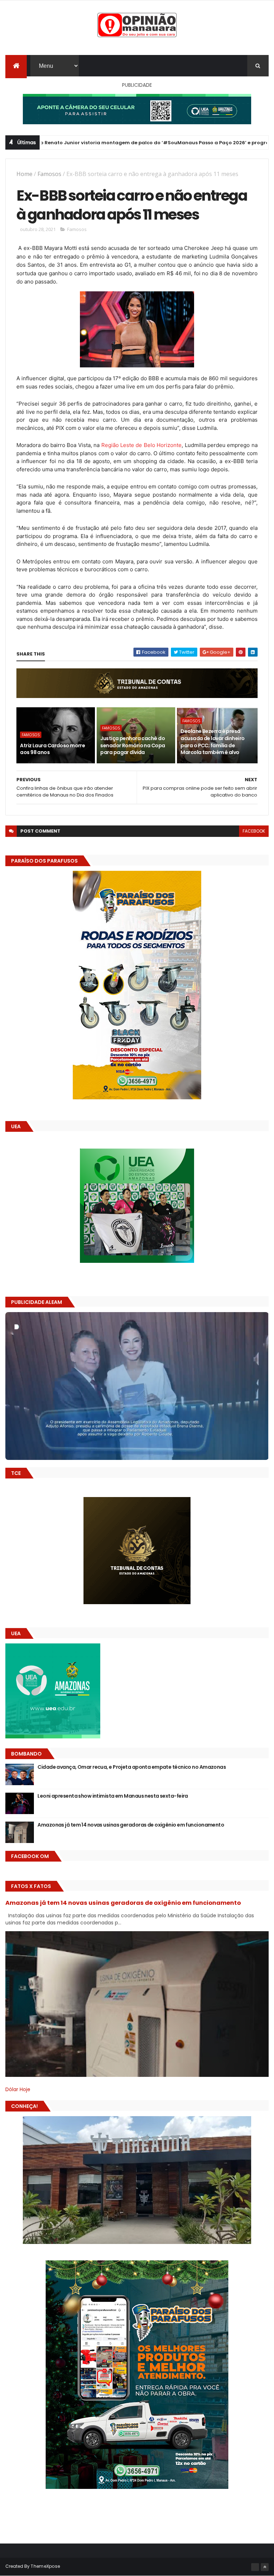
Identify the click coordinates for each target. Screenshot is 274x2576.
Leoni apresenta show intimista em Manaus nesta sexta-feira (113, 1796)
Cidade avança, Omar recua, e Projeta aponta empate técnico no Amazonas (132, 1767)
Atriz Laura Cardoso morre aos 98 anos (52, 749)
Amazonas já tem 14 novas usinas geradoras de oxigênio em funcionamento (131, 1825)
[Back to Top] (265, 2567)
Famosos (49, 174)
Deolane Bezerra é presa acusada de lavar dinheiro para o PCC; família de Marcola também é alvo (212, 742)
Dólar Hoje (18, 2089)
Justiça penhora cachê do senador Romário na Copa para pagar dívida (133, 745)
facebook (254, 831)
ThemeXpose (45, 2566)
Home (24, 174)
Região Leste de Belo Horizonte (142, 445)
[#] (255, 2567)
